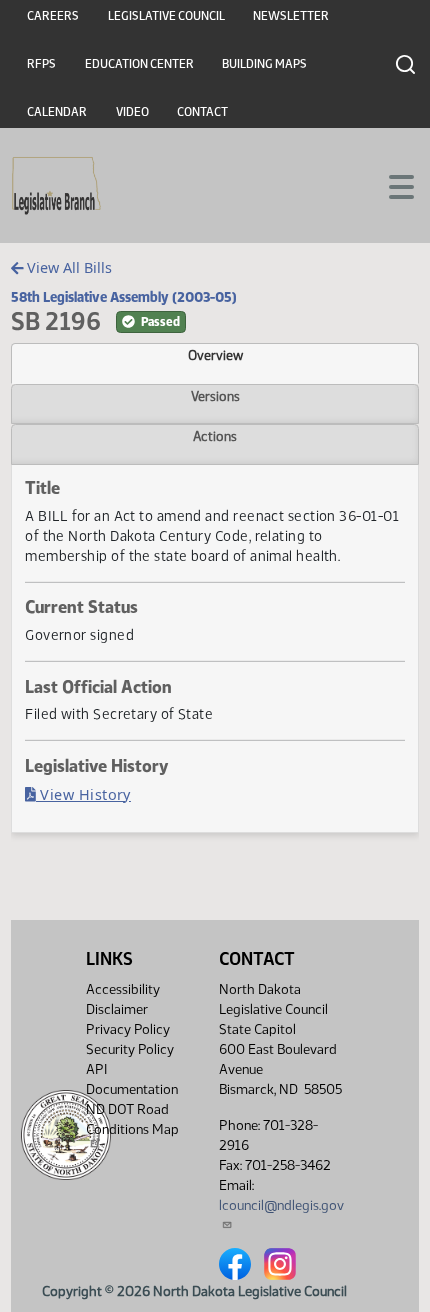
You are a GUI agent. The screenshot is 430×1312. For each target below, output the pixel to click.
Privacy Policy (128, 1029)
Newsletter (291, 16)
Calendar (57, 112)
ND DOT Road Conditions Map (132, 1119)
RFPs (41, 64)
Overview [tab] (215, 355)
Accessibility (123, 989)
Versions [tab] (215, 396)
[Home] (56, 186)
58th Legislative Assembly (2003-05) (124, 297)
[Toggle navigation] (391, 185)
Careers (53, 16)
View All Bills (67, 267)
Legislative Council (166, 16)
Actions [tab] (215, 436)
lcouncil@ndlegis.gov (281, 1205)
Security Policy (130, 1049)
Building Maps (264, 64)
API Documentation (132, 1079)
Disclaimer (117, 1009)
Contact (202, 112)
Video (132, 112)
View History (83, 794)
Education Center (139, 64)
